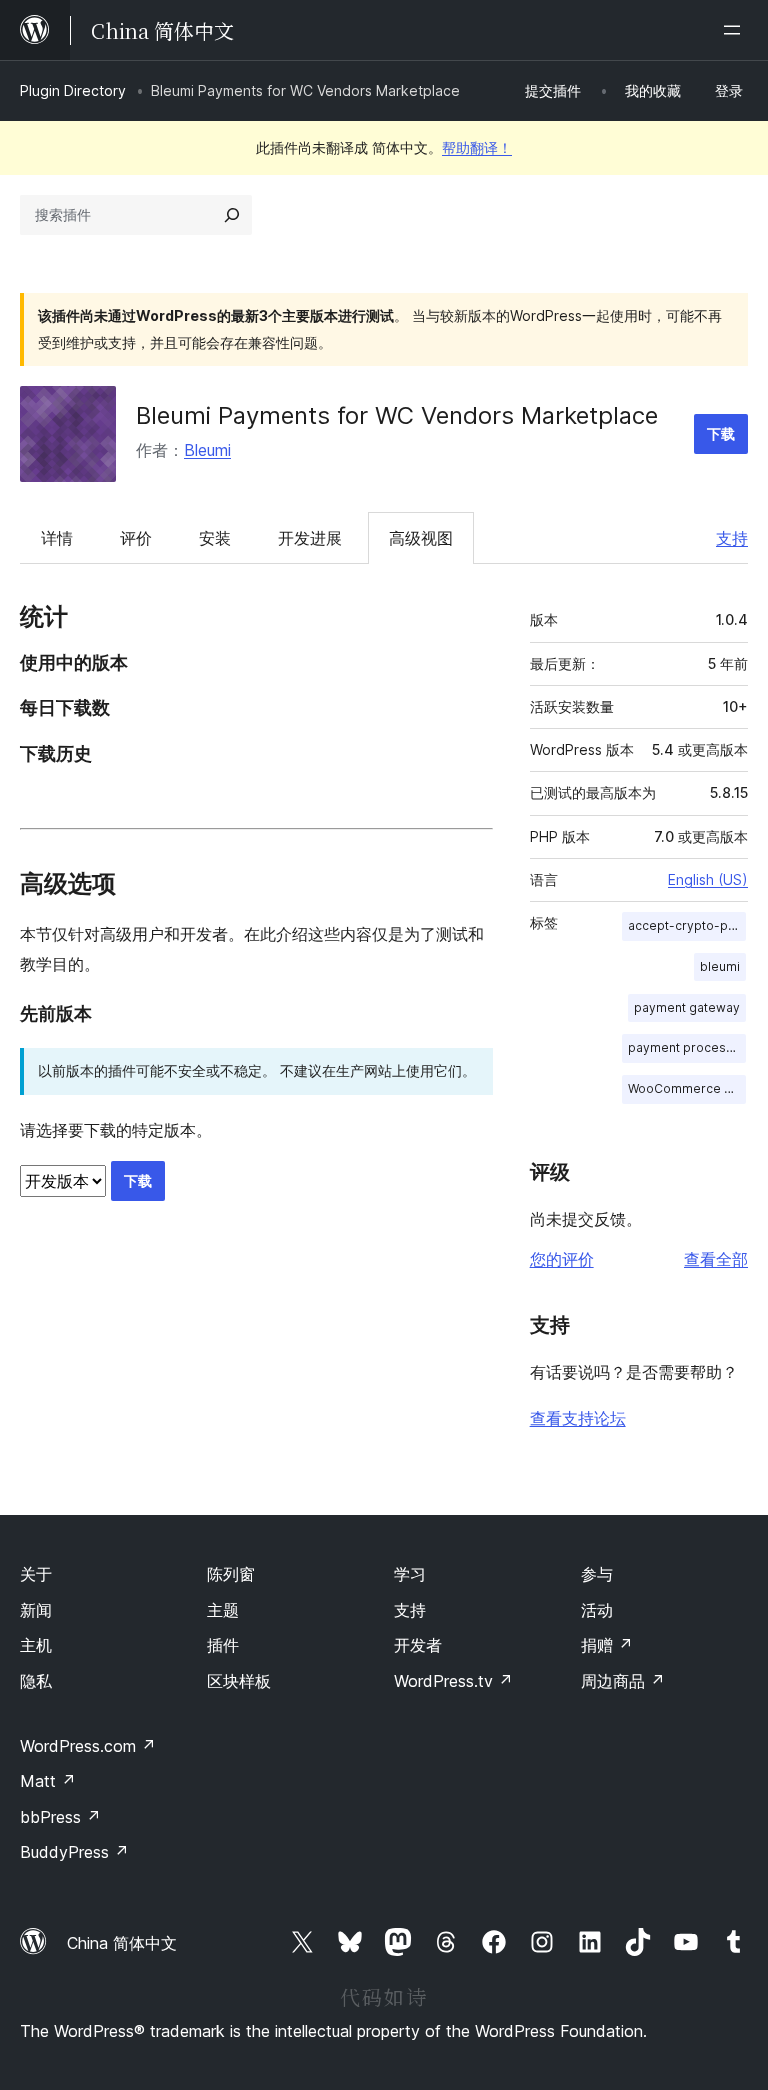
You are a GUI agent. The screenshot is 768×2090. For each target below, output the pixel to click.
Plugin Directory (73, 90)
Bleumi (207, 450)
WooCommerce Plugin (687, 1088)
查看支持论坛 (578, 1418)
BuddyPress (74, 1852)
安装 (215, 538)
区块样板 (239, 1681)
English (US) (708, 879)
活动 (597, 1610)
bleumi (720, 966)
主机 (36, 1645)
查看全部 (716, 1259)
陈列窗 (231, 1574)
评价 (136, 538)
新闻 (36, 1610)
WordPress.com (88, 1746)
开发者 (418, 1645)
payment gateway (687, 1007)
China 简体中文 (122, 1943)
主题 (223, 1610)
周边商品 (623, 1681)
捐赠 (607, 1645)
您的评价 (562, 1259)
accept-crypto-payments (687, 925)
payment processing (687, 1047)
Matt (48, 1781)
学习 (410, 1574)
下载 (721, 433)
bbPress (60, 1817)
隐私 (36, 1681)
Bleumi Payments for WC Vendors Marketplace (397, 415)
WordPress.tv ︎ (453, 1681)
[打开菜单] (736, 30)
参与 (597, 1574)
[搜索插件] (232, 215)
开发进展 (310, 538)
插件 (223, 1645)
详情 (57, 538)
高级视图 (421, 538)
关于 (36, 1574)
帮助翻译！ (477, 147)
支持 (732, 538)
